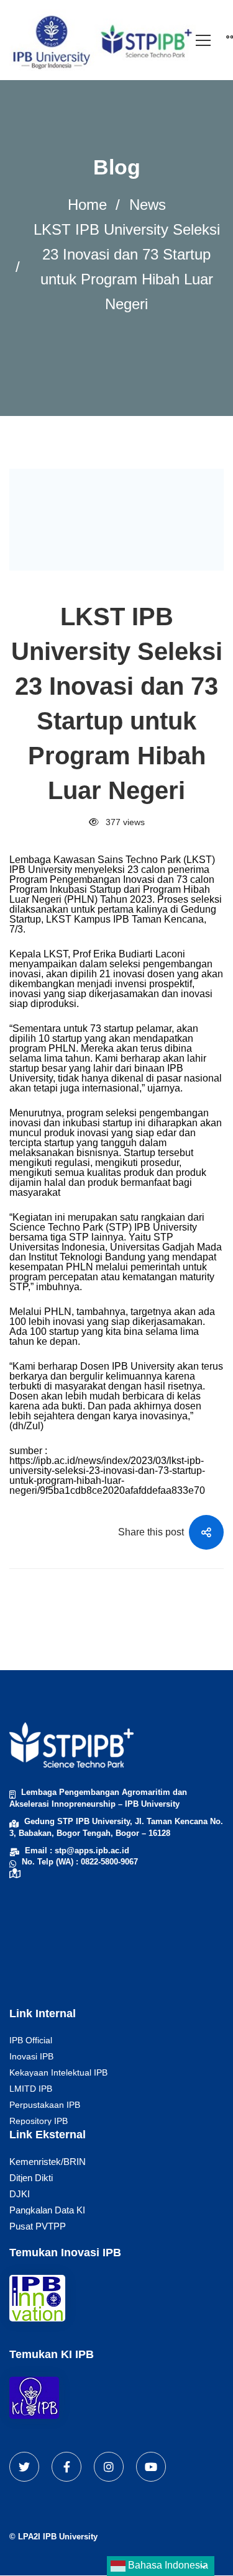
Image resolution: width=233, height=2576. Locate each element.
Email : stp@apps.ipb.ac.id (77, 1851)
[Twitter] (24, 2467)
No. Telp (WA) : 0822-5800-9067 (80, 1862)
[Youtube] (151, 2467)
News (148, 205)
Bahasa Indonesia (167, 2565)
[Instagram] (109, 2467)
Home (87, 205)
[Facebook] (66, 2467)
